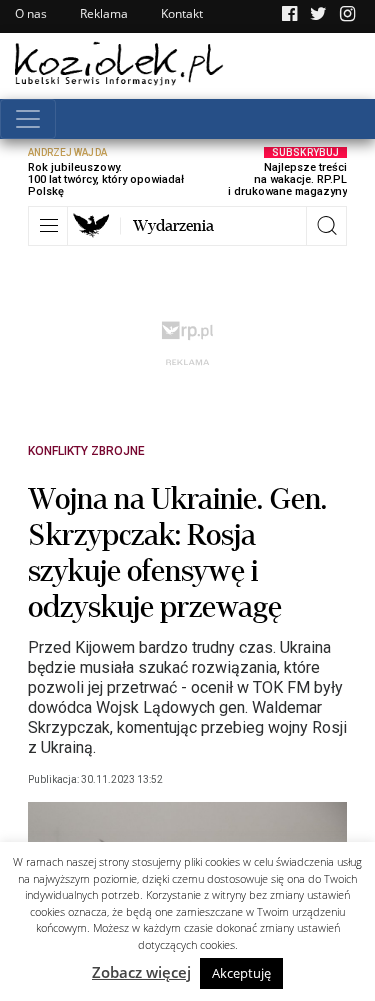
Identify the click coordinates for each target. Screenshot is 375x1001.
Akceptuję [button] (241, 973)
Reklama (104, 13)
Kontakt (182, 13)
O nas (31, 13)
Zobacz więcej (141, 972)
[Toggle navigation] (28, 119)
